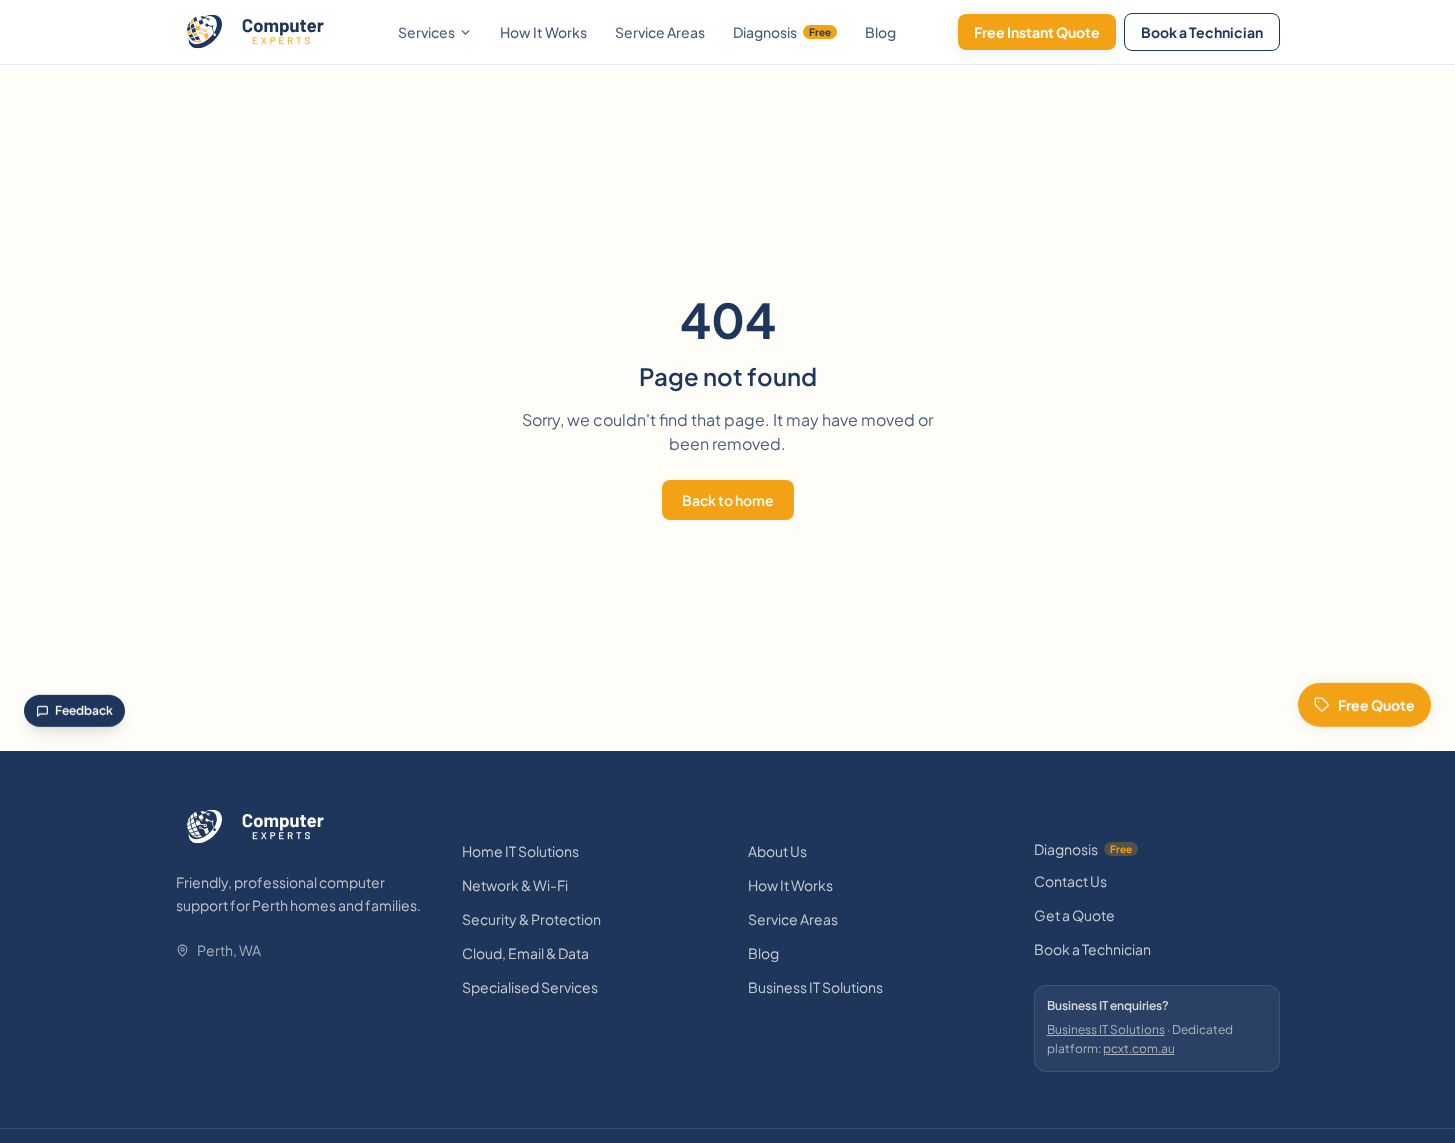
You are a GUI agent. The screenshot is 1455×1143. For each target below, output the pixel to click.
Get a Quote (1074, 915)
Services (426, 32)
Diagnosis (782, 32)
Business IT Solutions (815, 987)
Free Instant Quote (1037, 32)
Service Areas (660, 32)
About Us (777, 851)
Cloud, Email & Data (525, 953)
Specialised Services (530, 987)
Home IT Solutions (520, 851)
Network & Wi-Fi (515, 885)
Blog (880, 32)
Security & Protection (531, 919)
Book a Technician (1202, 32)
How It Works (543, 32)
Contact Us (1070, 881)
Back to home (728, 500)
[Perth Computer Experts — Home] (256, 32)
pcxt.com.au (1139, 1048)
